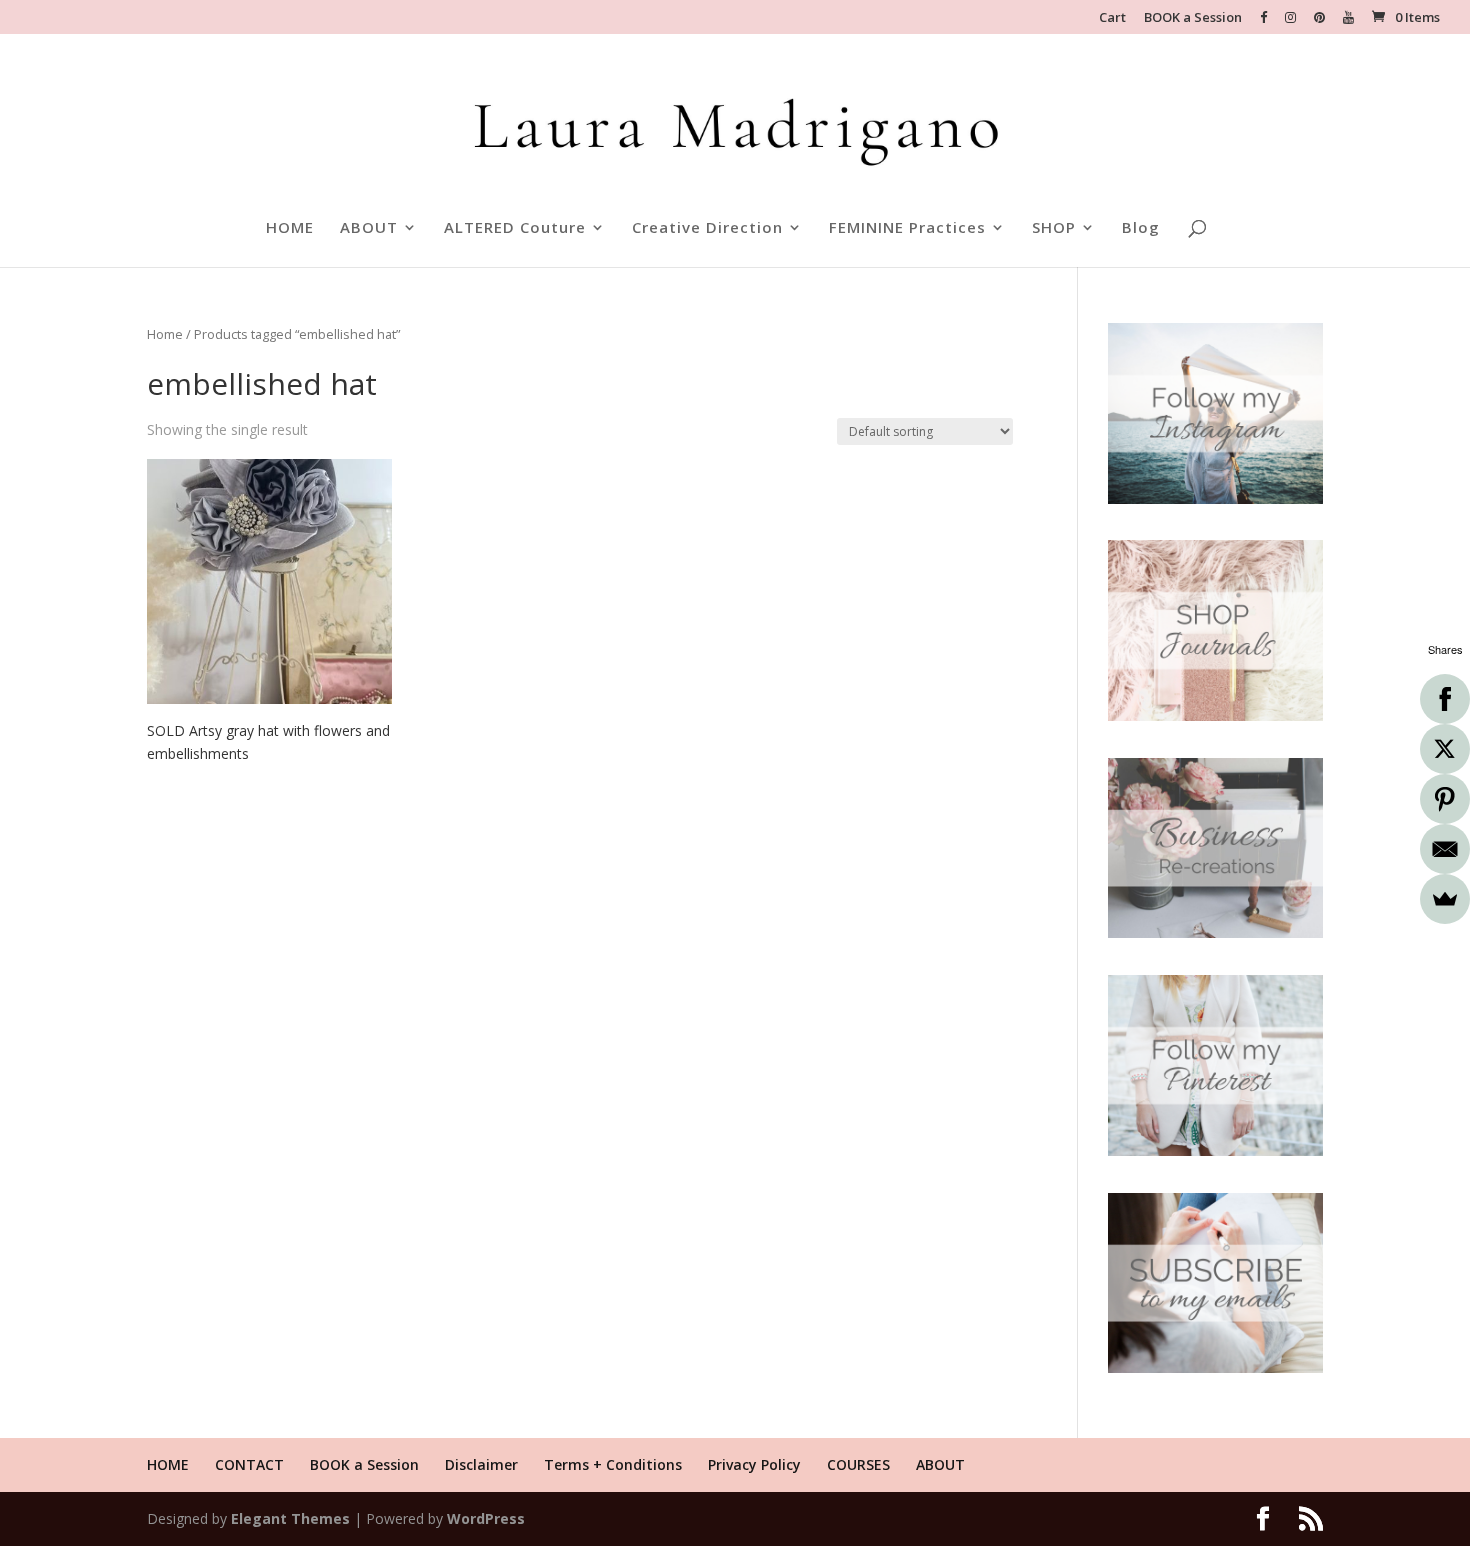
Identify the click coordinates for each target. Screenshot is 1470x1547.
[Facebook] (1445, 699)
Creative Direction (707, 228)
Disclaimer (481, 1464)
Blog (1141, 228)
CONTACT (249, 1464)
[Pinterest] (1445, 799)
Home (165, 334)
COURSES (858, 1464)
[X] (1445, 749)
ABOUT (369, 228)
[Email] (1445, 849)
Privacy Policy (754, 1464)
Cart (1112, 18)
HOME (290, 228)
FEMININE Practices (907, 228)
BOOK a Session (1193, 18)
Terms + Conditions (613, 1464)
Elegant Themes (290, 1518)
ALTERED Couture (515, 228)
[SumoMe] (1445, 899)
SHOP (1054, 228)
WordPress (486, 1518)
